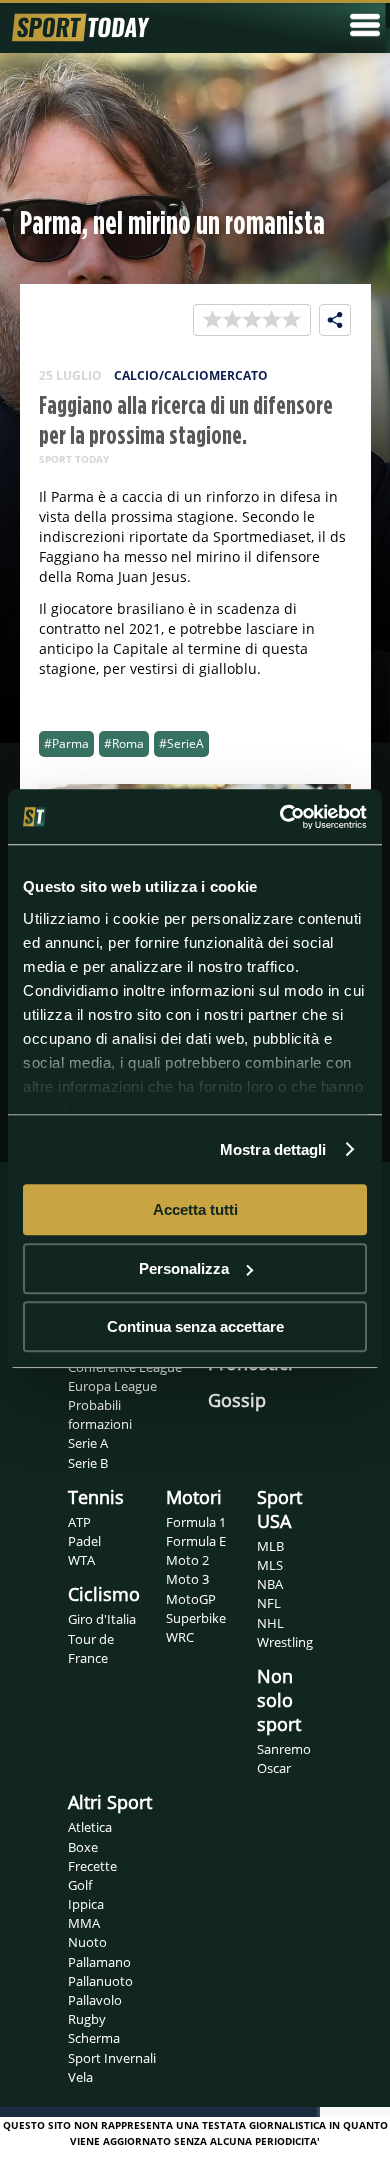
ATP (79, 1522)
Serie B (88, 1463)
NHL (270, 1623)
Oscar (274, 1768)
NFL (269, 1603)
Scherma (94, 2038)
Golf (80, 1885)
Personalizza (184, 1268)
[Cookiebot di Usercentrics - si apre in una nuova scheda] (280, 817)
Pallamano (99, 1962)
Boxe (83, 1847)
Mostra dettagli (273, 1149)
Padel (84, 1541)
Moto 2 (187, 1560)
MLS (270, 1565)
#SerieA (181, 743)
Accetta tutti (195, 1209)
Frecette (92, 1866)
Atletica (90, 1827)
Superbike (196, 1618)
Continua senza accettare (195, 1326)
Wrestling (285, 1642)
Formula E (196, 1541)
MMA (84, 1923)
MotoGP (191, 1599)
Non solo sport (279, 1700)
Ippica (86, 1904)
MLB (270, 1546)
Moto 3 (187, 1579)
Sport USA (279, 1509)
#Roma (124, 743)
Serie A (88, 1443)
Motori (194, 1497)
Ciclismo (104, 1594)
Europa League (112, 1386)
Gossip (237, 1400)
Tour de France (91, 1648)
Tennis (96, 1497)
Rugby (87, 2019)
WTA (81, 1560)
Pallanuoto (100, 1981)
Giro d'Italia (102, 1619)
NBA (270, 1584)
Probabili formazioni (100, 1414)
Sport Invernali (112, 2058)
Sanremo (284, 1749)
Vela (80, 2077)
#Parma (66, 743)
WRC (180, 1637)
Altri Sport (110, 1802)
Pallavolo (95, 2000)
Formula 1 (196, 1522)
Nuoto (87, 1942)
